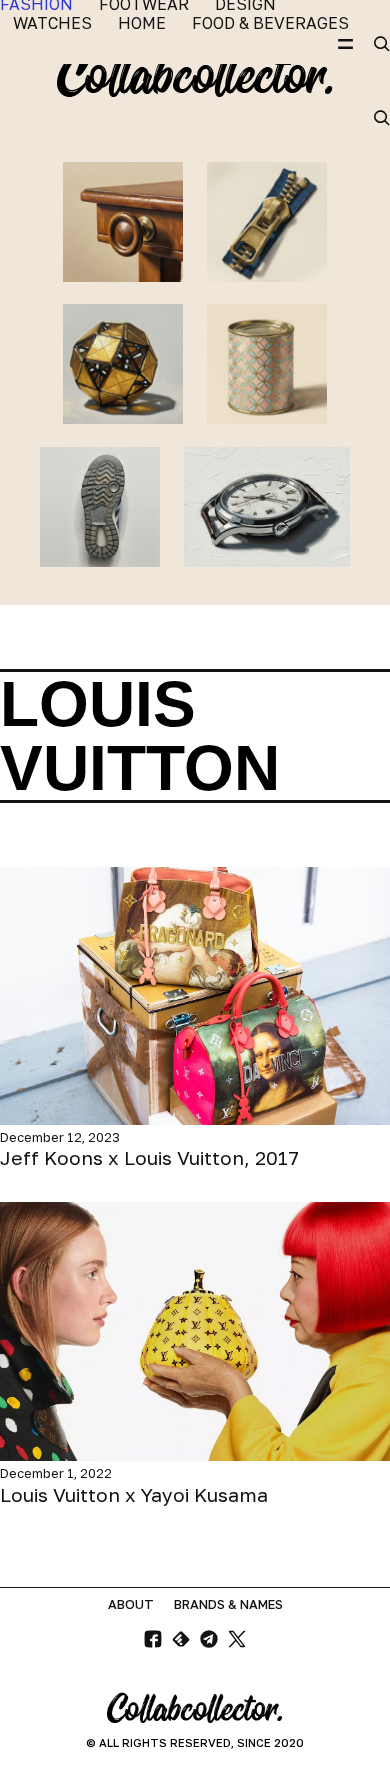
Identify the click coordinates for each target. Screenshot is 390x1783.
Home (142, 23)
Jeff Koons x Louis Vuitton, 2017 (149, 1157)
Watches (52, 23)
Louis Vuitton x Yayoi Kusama (134, 1494)
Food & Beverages (270, 23)
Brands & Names (228, 1604)
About (131, 1604)
